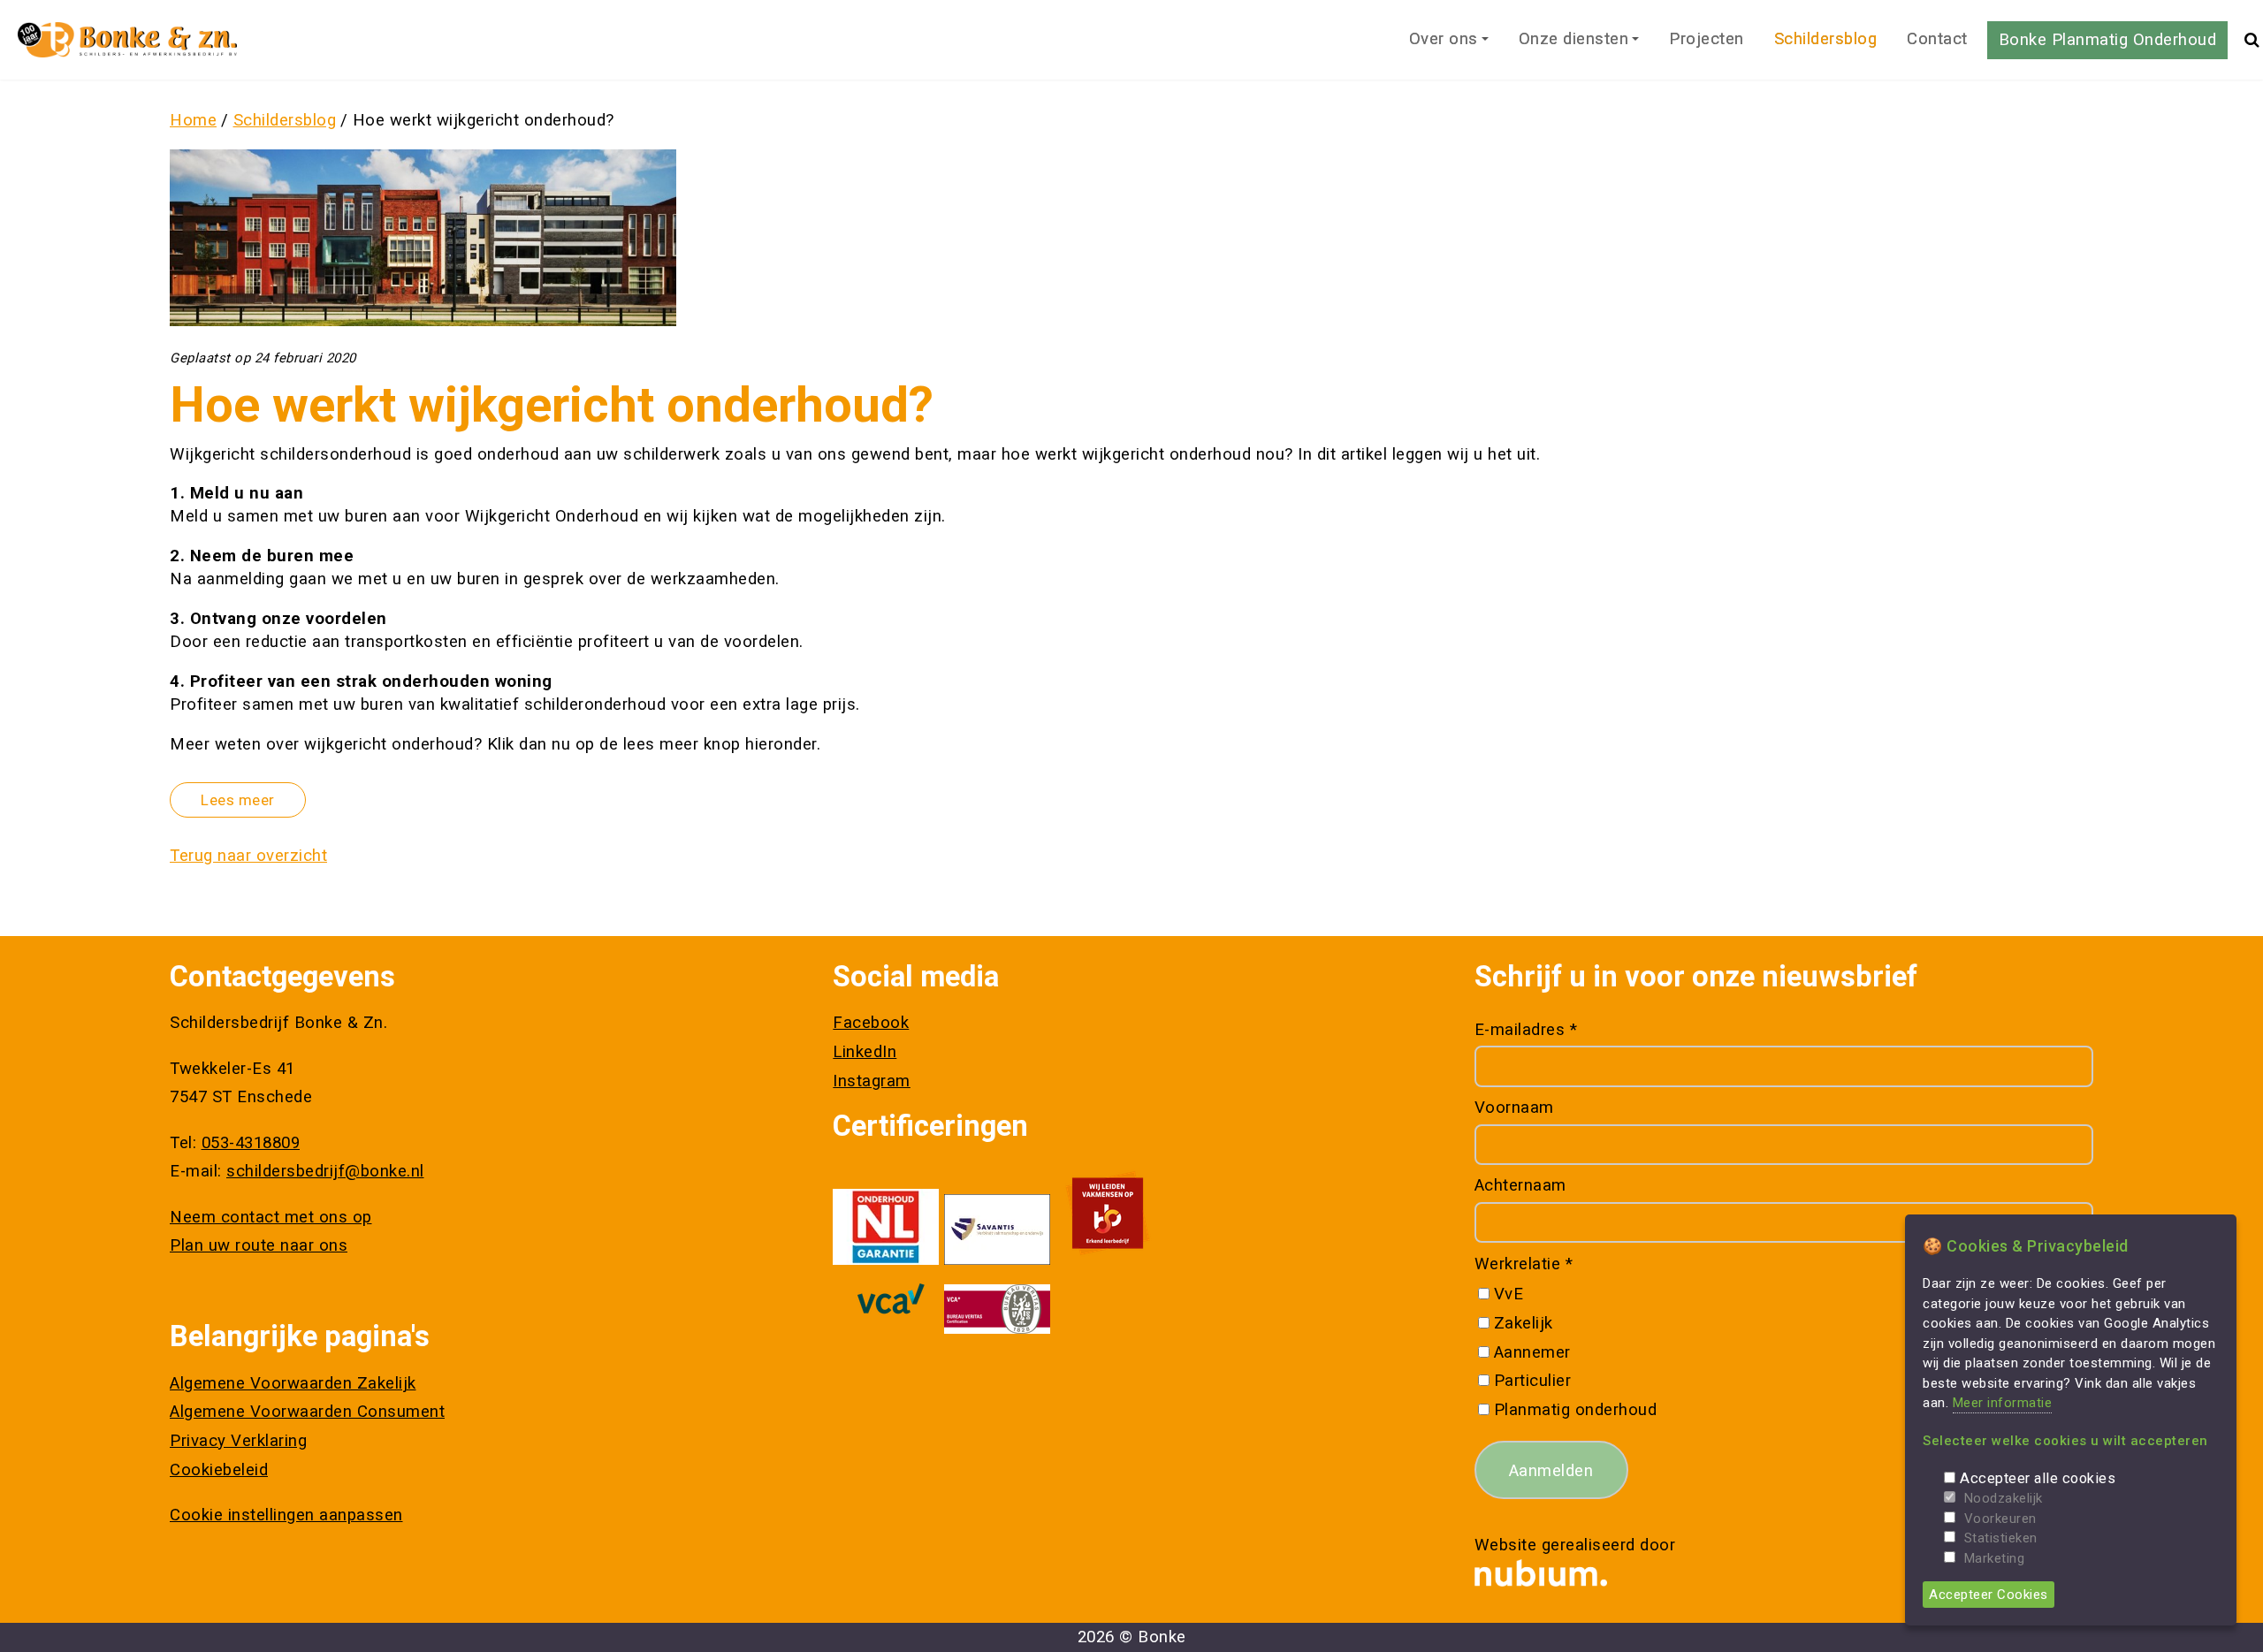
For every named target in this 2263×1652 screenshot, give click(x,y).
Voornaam (1514, 1108)
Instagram (872, 1081)
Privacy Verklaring (238, 1441)
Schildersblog (1826, 39)
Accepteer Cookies (1989, 1595)
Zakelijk (1524, 1323)
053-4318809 (251, 1143)
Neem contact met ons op (271, 1217)
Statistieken (2001, 1538)
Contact (1937, 39)
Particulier (1532, 1381)
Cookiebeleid (219, 1470)
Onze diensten (1574, 39)
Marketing (1995, 1558)
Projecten (1707, 39)
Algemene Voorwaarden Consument (307, 1412)
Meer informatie (2003, 1403)
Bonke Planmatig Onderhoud (2108, 40)
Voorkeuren (2000, 1519)
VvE (1509, 1294)
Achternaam (1520, 1185)
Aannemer (1532, 1352)
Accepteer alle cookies (2038, 1478)
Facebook (871, 1023)
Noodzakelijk (2004, 1498)
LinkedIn (865, 1052)
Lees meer (238, 800)
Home (193, 120)
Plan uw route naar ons (259, 1245)
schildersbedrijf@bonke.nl (325, 1171)
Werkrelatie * (1524, 1264)
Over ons (1444, 39)
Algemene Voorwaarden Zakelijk (293, 1383)
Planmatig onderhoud (1575, 1410)
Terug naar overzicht (248, 856)
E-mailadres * (1526, 1030)
